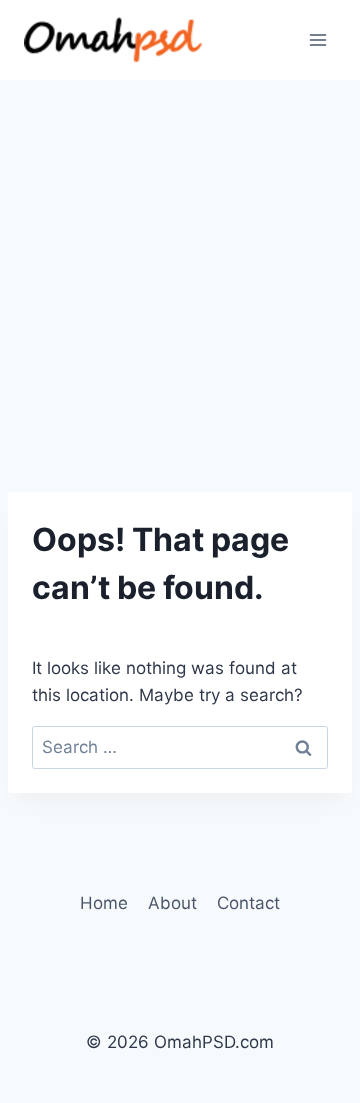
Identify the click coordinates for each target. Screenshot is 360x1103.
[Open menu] (317, 39)
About (172, 903)
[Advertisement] (180, 270)
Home (104, 903)
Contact (248, 903)
